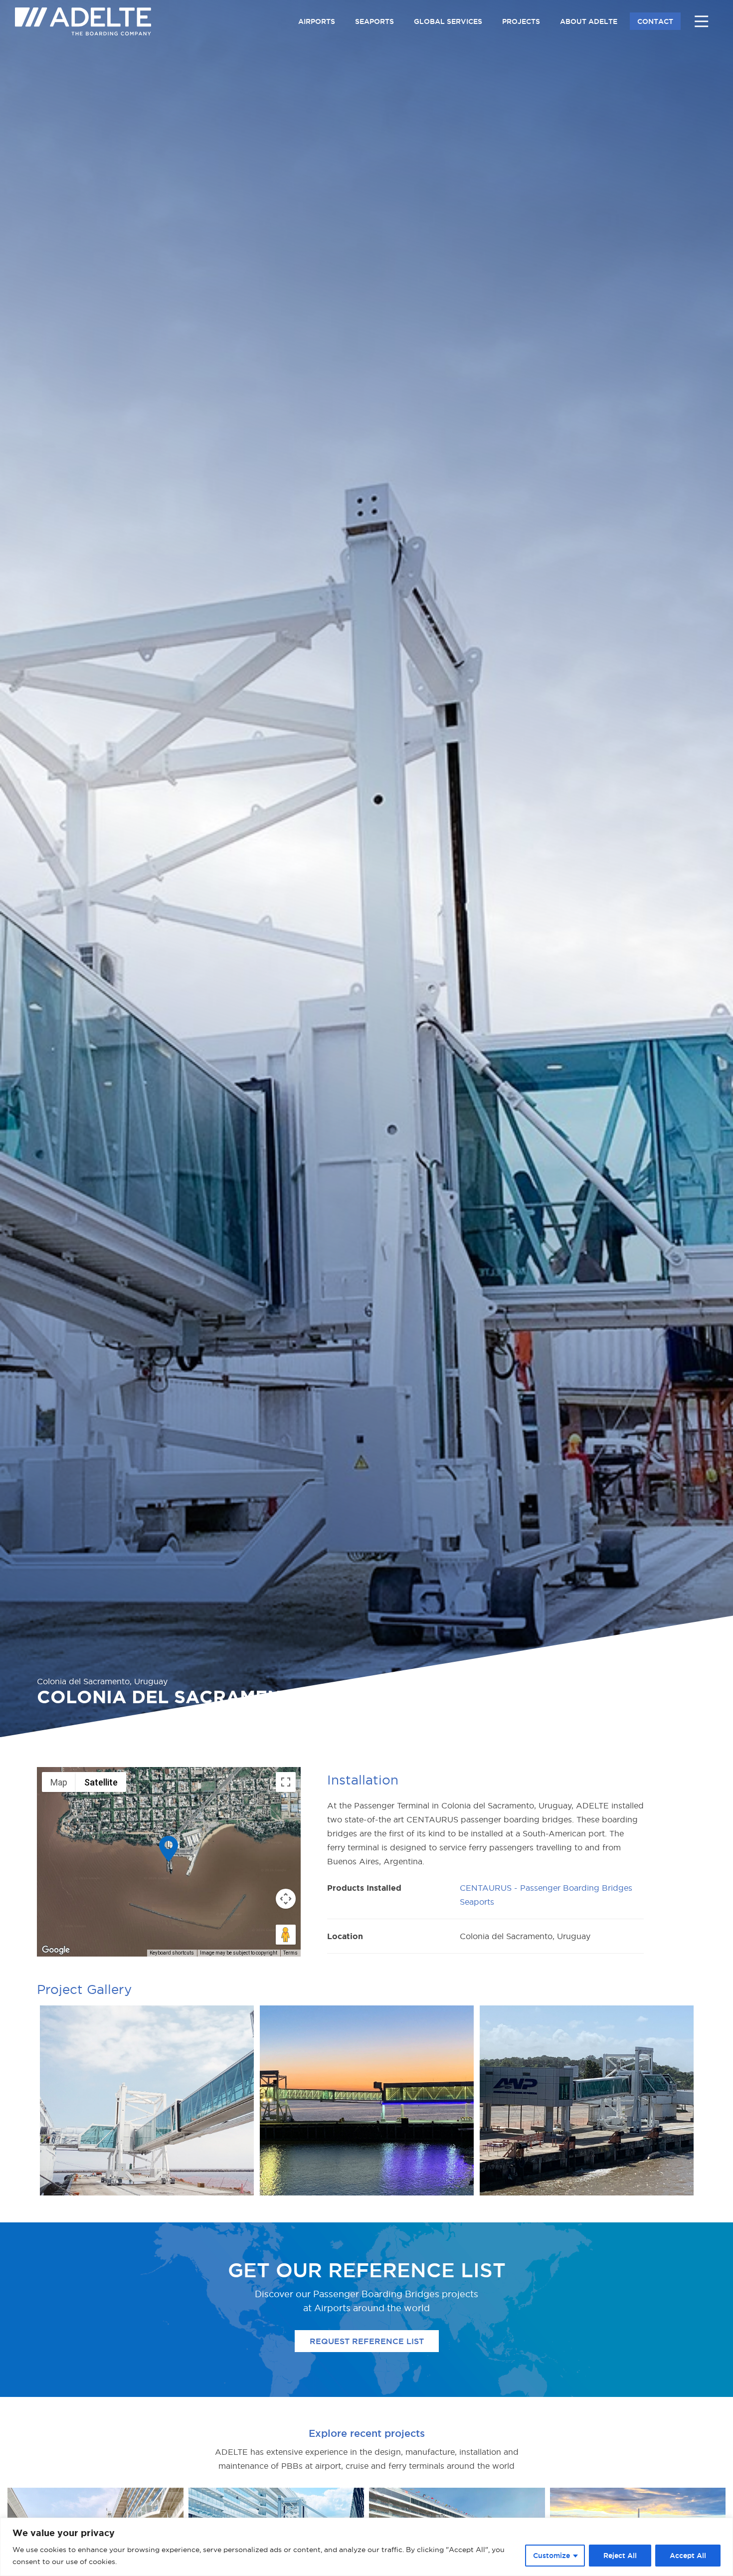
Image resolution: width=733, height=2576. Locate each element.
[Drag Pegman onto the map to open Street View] (286, 1935)
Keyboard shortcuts (172, 1953)
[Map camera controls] (286, 1899)
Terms (290, 1953)
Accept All (688, 2556)
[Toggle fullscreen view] (286, 1782)
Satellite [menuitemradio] (101, 1782)
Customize (551, 2556)
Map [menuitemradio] (59, 1782)
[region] (366, 2547)
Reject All (620, 2556)
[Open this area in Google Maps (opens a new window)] (56, 1950)
